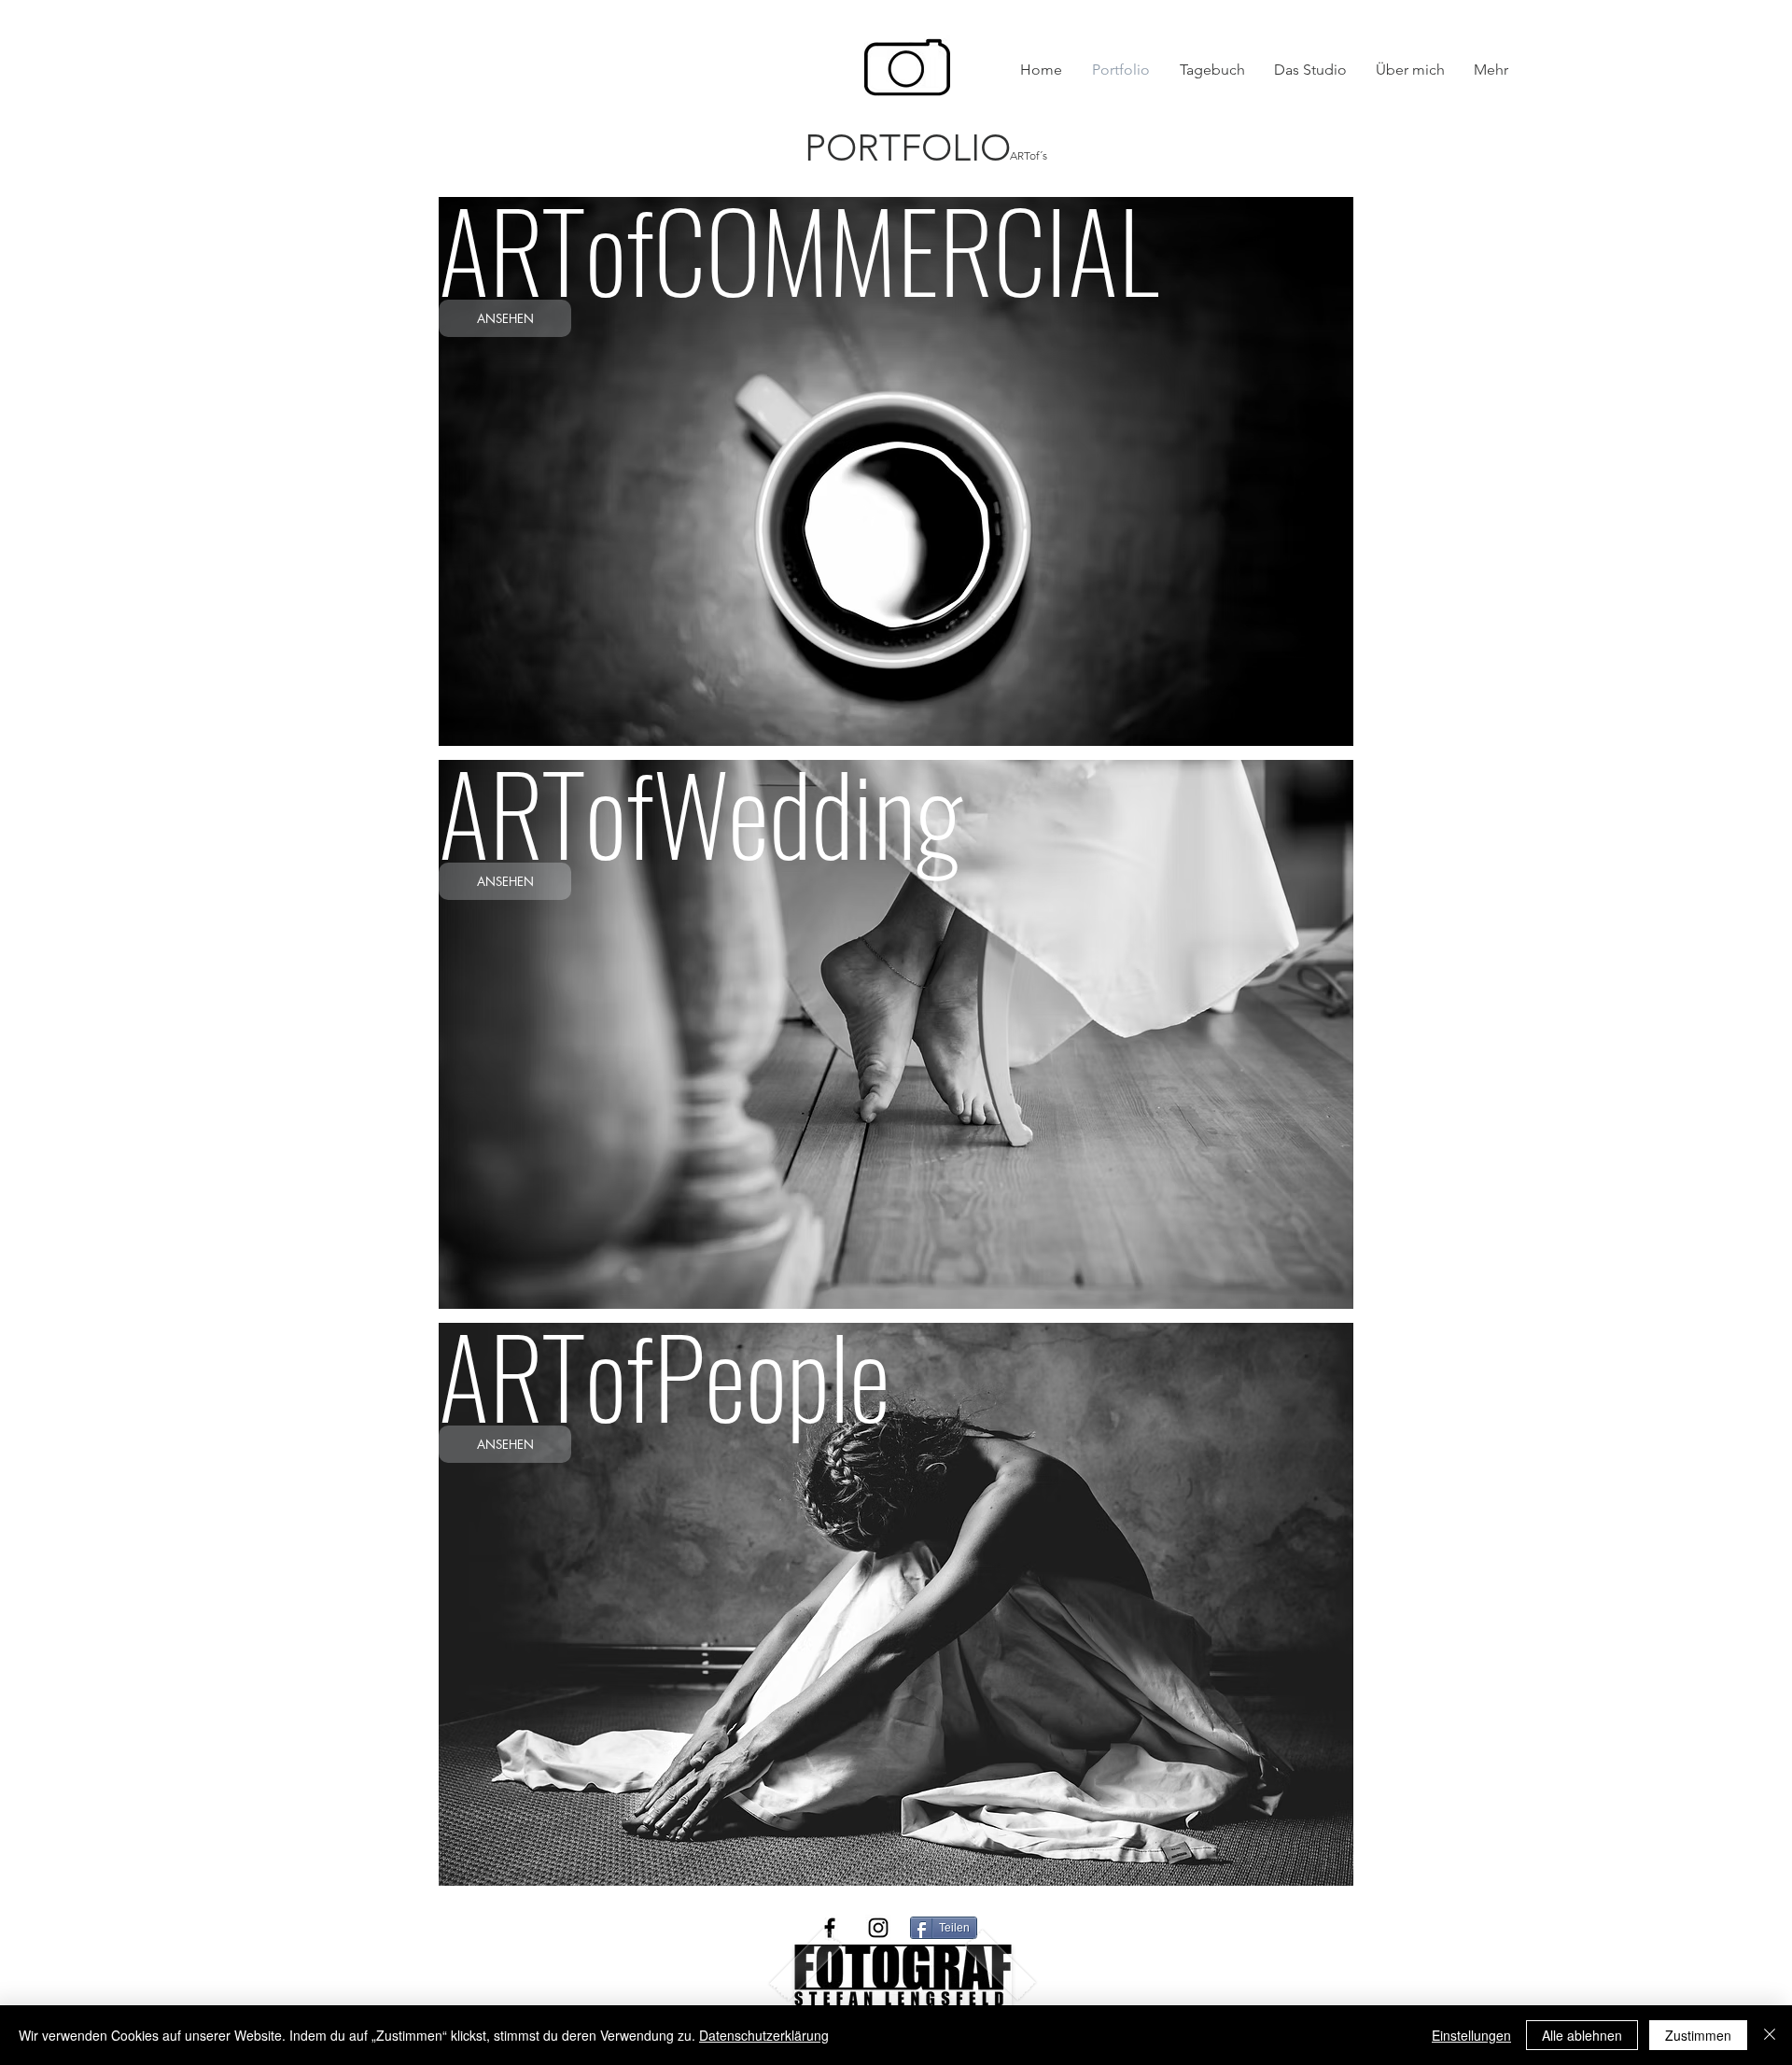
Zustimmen (1698, 2035)
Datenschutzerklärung (764, 2035)
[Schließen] (1770, 2035)
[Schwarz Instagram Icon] (878, 1928)
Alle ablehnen (1582, 2035)
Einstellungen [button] (1471, 2035)
